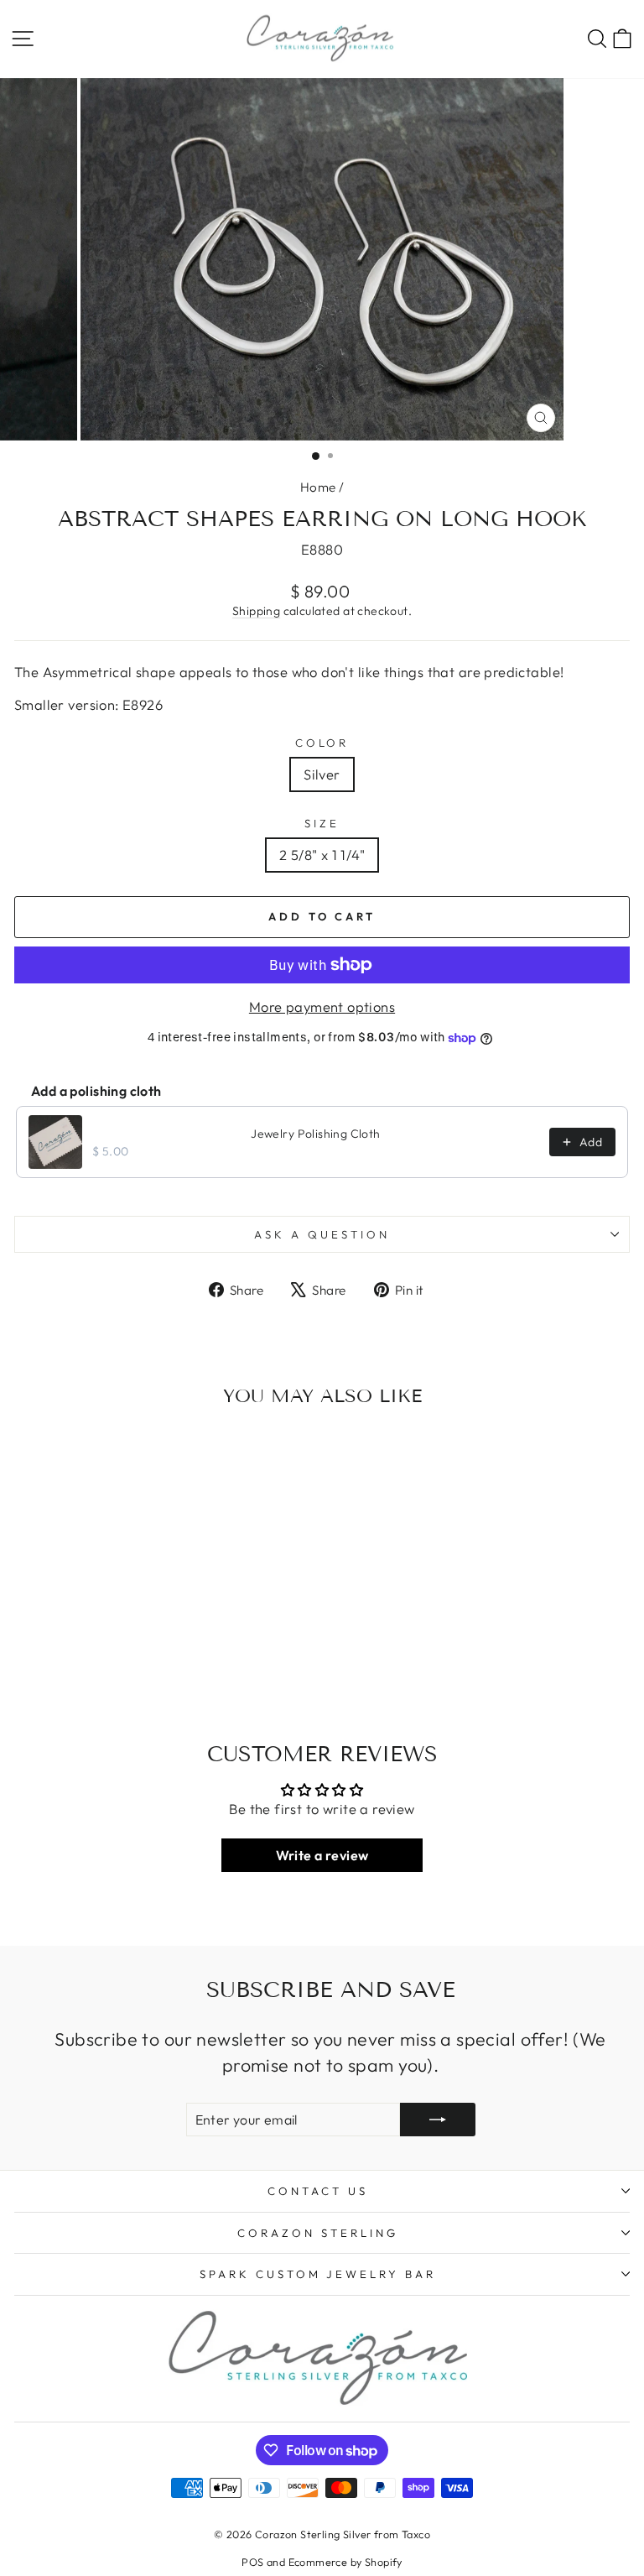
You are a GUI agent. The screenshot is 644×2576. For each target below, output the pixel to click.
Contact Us (318, 2191)
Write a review (322, 1855)
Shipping (256, 611)
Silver (322, 774)
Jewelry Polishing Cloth (316, 1134)
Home (318, 487)
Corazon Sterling (318, 2233)
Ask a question (322, 1234)
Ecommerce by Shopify (345, 2562)
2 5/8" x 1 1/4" (322, 855)
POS (252, 2562)
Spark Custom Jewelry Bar (318, 2274)
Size (322, 823)
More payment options (322, 1006)
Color (322, 743)
